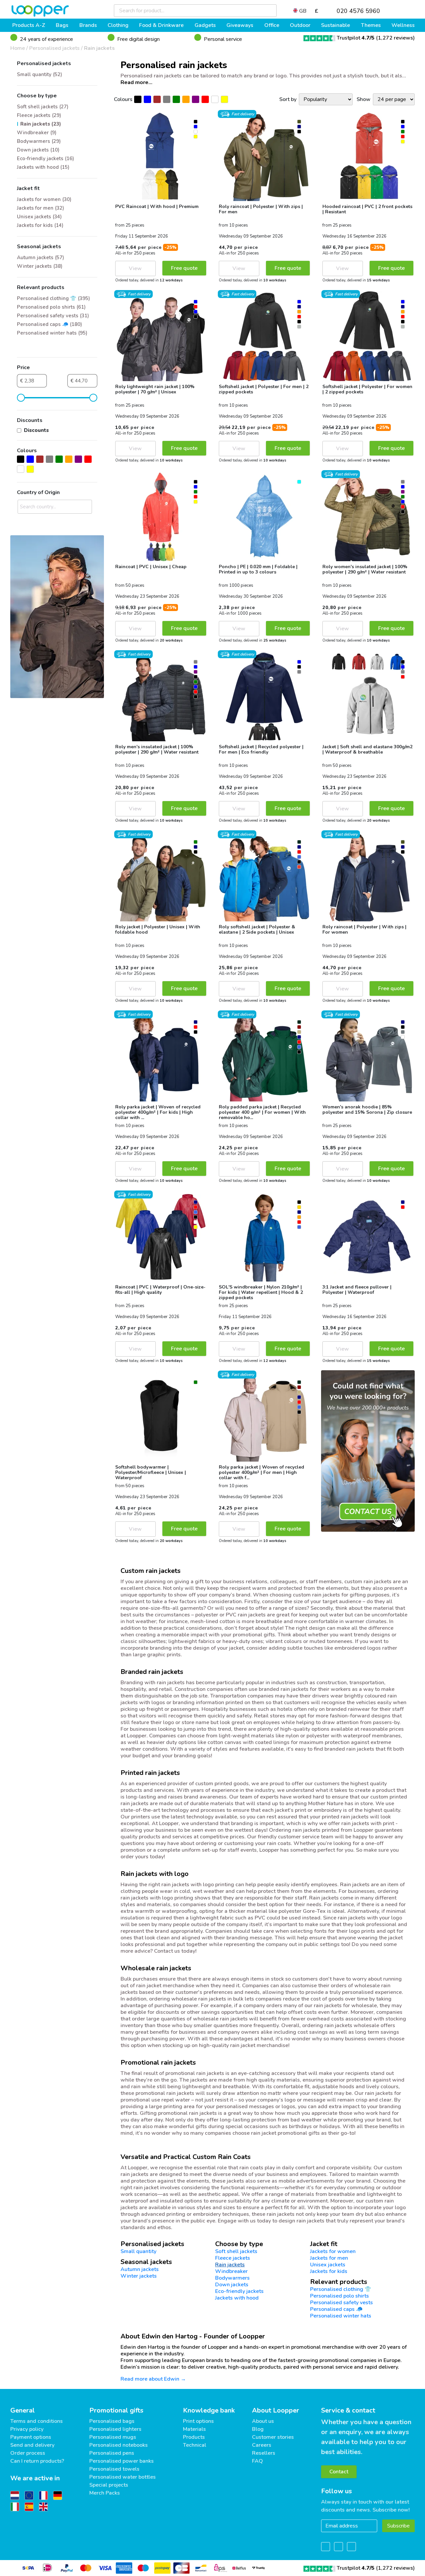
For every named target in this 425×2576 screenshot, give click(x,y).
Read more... (136, 82)
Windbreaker (231, 2271)
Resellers (264, 2453)
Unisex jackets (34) (39, 217)
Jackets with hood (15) (43, 167)
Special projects (109, 2485)
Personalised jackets (54, 48)
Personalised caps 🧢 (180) (49, 324)
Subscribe (398, 2526)
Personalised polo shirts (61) (51, 307)
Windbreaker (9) (37, 133)
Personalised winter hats (341, 2316)
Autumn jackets (140, 2269)
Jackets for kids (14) (40, 225)
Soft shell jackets (236, 2251)
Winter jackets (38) (40, 266)
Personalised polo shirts (340, 2296)
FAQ (257, 2461)
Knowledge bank (209, 2410)
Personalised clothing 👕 (341, 2289)
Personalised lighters (115, 2429)
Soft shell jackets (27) (43, 107)
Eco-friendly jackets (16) (45, 158)
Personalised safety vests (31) (53, 316)
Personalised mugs (113, 2437)
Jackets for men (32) (41, 208)
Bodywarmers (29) (39, 141)
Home (18, 48)
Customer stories (273, 2437)
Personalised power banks (122, 2461)
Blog (258, 2429)
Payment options (31, 2437)
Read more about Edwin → (153, 2379)
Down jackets (232, 2285)
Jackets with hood (237, 2298)
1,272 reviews (395, 38)
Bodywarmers (232, 2278)
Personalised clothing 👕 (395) (53, 298)
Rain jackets (99, 48)
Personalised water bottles (123, 2477)
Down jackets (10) (38, 150)
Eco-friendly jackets (239, 2291)
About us (263, 2421)
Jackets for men (329, 2258)
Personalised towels (114, 2469)
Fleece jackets (233, 2258)
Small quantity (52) (40, 74)
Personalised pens (112, 2453)
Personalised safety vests (341, 2303)
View (135, 268)
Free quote (184, 268)
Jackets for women (333, 2251)
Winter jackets (139, 2276)
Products (194, 2437)
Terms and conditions (37, 2421)
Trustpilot (356, 38)
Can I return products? (37, 2461)
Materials (194, 2429)
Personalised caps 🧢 (336, 2309)
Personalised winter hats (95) (52, 333)
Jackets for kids (329, 2271)
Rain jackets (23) (41, 124)
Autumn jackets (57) (41, 258)
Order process (28, 2453)
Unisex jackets (328, 2265)
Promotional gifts (116, 2410)
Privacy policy (27, 2429)
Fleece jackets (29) (39, 115)
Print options (198, 2421)
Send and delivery (32, 2445)
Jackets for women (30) (44, 199)
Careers (262, 2445)
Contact (339, 2472)
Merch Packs (105, 2493)
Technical (195, 2445)
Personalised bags (112, 2421)
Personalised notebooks (119, 2445)
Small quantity (138, 2251)
